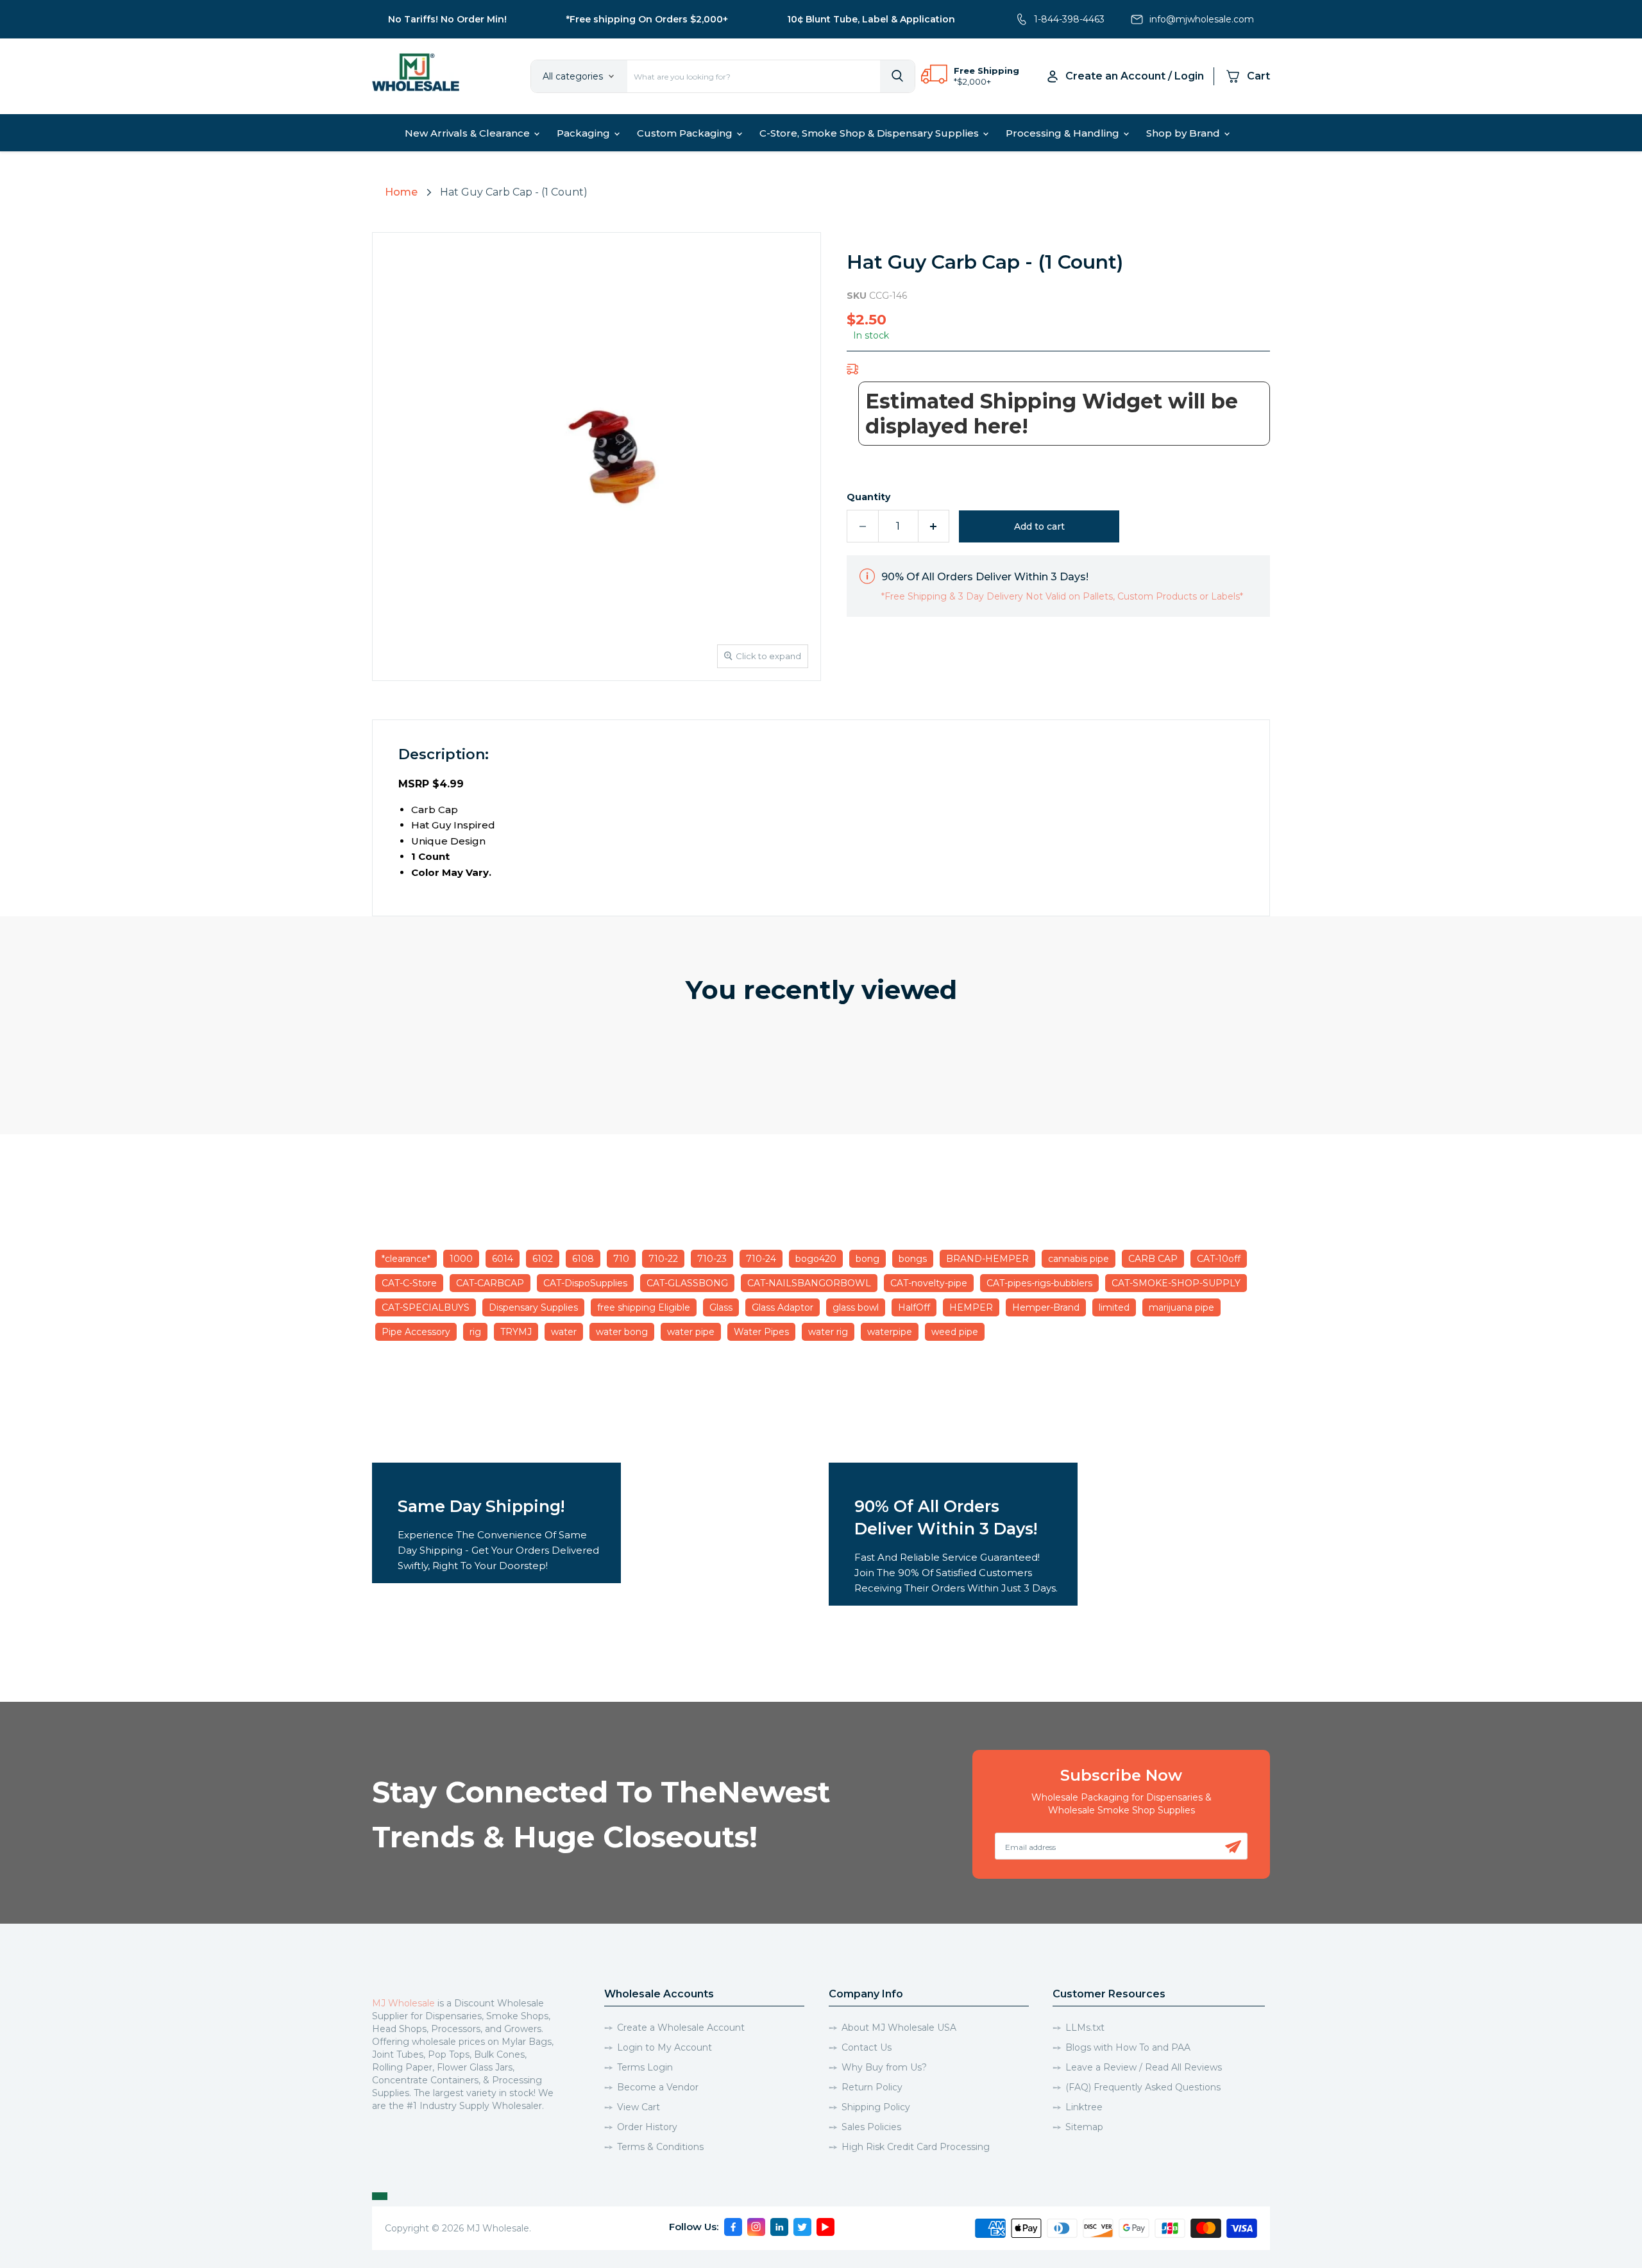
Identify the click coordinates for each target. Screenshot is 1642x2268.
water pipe (691, 1332)
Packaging (585, 133)
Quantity (868, 497)
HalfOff (914, 1307)
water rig (828, 1332)
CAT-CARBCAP (490, 1283)
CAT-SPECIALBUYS (426, 1307)
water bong (622, 1332)
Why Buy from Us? (884, 2067)
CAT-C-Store (409, 1283)
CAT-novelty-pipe (929, 1283)
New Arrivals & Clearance (469, 133)
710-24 (761, 1259)
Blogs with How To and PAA (1128, 2047)
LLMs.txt (1085, 2028)
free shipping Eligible (644, 1307)
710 (621, 1259)
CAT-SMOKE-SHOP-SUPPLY (1176, 1283)
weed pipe (955, 1332)
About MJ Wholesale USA (899, 2028)
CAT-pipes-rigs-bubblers (1039, 1283)
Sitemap (1084, 2127)
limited (1114, 1307)
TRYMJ (516, 1332)
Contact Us (867, 2047)
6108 (583, 1259)
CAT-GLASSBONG (687, 1283)
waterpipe (890, 1332)
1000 (461, 1259)
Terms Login (645, 2067)
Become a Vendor (658, 2087)
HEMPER (971, 1307)
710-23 (712, 1259)
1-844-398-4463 (1069, 19)
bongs (913, 1259)
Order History (647, 2127)
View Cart (639, 2107)
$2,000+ (974, 81)
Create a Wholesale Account (681, 2028)
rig (475, 1332)
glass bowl (856, 1307)
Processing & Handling (1064, 133)
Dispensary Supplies (533, 1307)
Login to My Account (664, 2047)
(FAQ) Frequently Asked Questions (1143, 2087)
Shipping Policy (876, 2107)
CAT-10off (1219, 1259)
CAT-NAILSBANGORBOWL (809, 1283)
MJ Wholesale (403, 2003)
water (564, 1332)
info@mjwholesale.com (1202, 19)
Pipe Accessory (416, 1332)
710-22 (663, 1259)
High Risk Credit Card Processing (916, 2147)
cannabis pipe (1079, 1259)
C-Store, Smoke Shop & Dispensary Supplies (870, 133)
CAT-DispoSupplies (585, 1283)
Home (401, 192)
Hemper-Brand (1046, 1307)
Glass (721, 1307)
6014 (503, 1259)
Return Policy (872, 2087)
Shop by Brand (1184, 133)
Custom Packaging (686, 133)
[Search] (897, 76)
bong (868, 1259)
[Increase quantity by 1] (934, 526)
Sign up (1233, 1847)
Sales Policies (871, 2127)
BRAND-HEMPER (987, 1259)
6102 (543, 1259)
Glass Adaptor (783, 1307)
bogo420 (816, 1259)
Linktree (1084, 2107)
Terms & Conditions (660, 2147)
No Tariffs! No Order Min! (447, 19)
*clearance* (406, 1259)
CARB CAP (1153, 1259)
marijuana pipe (1181, 1307)
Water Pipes (761, 1332)
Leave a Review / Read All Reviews (1144, 2067)
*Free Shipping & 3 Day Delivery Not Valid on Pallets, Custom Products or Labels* (1062, 596)
